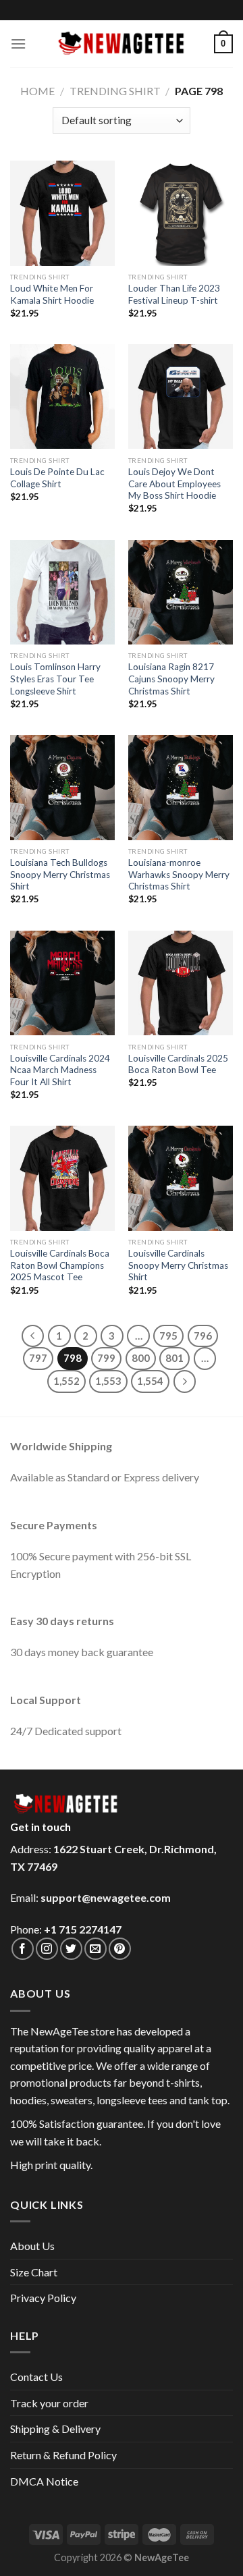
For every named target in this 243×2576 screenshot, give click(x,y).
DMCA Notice (44, 2481)
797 (38, 1358)
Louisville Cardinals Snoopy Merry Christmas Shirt (178, 1265)
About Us (32, 2246)
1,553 (108, 1381)
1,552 (66, 1381)
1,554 (150, 1381)
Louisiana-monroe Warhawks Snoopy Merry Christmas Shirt (179, 874)
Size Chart (34, 2272)
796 (203, 1336)
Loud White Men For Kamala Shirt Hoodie (52, 294)
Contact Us (36, 2377)
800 (141, 1358)
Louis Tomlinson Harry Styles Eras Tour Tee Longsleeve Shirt (55, 679)
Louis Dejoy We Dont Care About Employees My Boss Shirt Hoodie (174, 484)
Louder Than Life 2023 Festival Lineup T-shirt (174, 294)
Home (37, 91)
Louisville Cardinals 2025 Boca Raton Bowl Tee (178, 1064)
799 (106, 1358)
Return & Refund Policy (63, 2455)
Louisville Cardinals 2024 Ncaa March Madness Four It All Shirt (60, 1070)
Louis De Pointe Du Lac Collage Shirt (57, 478)
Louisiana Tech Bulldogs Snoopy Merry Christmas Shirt (60, 874)
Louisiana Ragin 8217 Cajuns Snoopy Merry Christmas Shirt (171, 679)
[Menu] (18, 44)
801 (174, 1358)
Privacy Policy (43, 2298)
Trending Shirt (115, 91)
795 (168, 1336)
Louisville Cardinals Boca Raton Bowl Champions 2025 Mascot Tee (60, 1265)
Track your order (49, 2403)
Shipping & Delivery (55, 2429)
